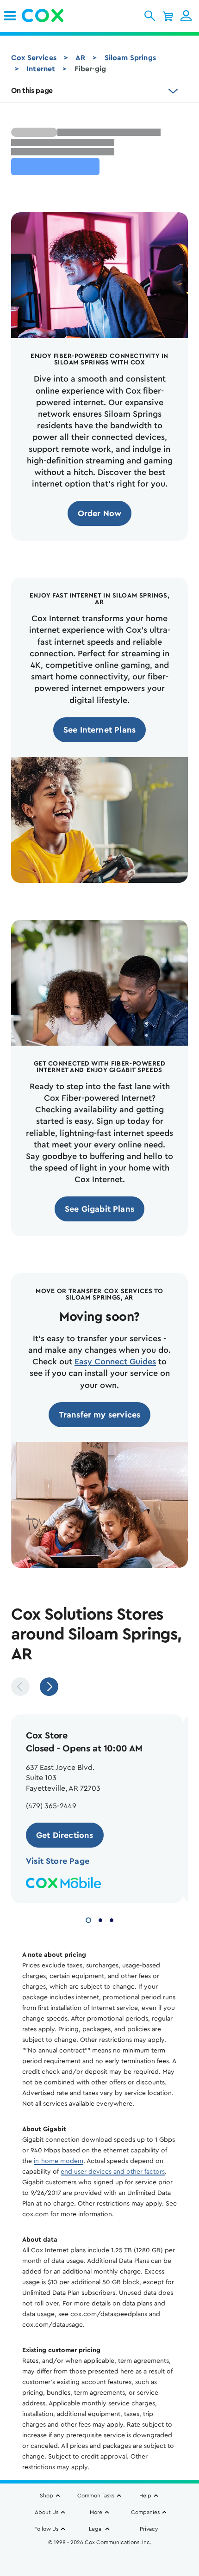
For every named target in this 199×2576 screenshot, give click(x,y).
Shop (47, 2496)
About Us (47, 2512)
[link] (10, 16)
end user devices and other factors (113, 2172)
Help (145, 2496)
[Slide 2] (100, 1919)
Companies (145, 2512)
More (96, 2512)
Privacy (149, 2529)
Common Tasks (96, 2496)
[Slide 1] (88, 1919)
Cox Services (34, 58)
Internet (41, 69)
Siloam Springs (130, 58)
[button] (150, 16)
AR (80, 58)
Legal (96, 2529)
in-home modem (59, 2161)
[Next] (49, 1687)
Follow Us (46, 2529)
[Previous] (20, 1687)
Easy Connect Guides (115, 1362)
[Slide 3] (112, 1919)
